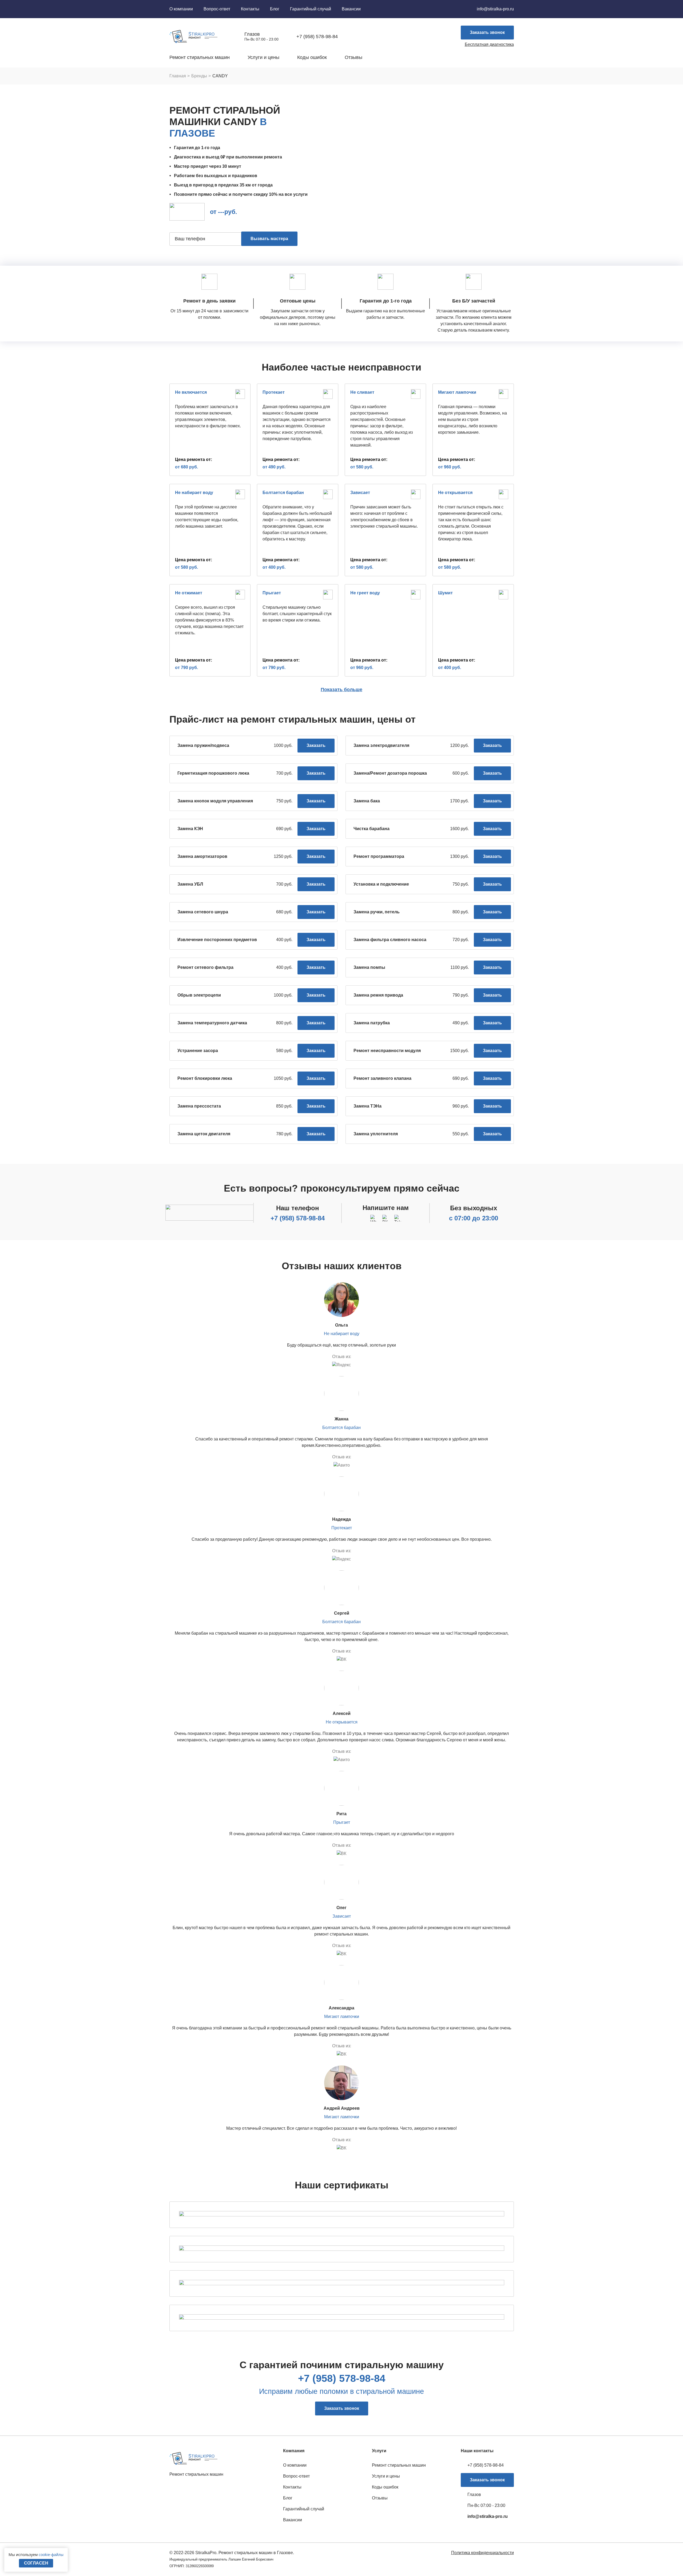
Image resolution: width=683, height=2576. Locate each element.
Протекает (342, 1528)
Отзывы (354, 57)
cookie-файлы (51, 2555)
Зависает (342, 1916)
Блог (275, 9)
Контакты (250, 9)
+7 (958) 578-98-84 (298, 1218)
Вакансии (351, 9)
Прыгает (342, 1822)
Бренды (199, 76)
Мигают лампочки (342, 2016)
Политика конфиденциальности (483, 2553)
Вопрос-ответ (217, 9)
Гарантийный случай (311, 9)
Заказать (316, 745)
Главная (178, 76)
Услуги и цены (263, 57)
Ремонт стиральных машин (200, 57)
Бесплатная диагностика (489, 44)
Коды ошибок (312, 57)
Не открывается (342, 1722)
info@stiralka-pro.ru (495, 9)
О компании (181, 9)
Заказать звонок (487, 32)
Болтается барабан (341, 1428)
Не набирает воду (342, 1334)
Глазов (252, 34)
